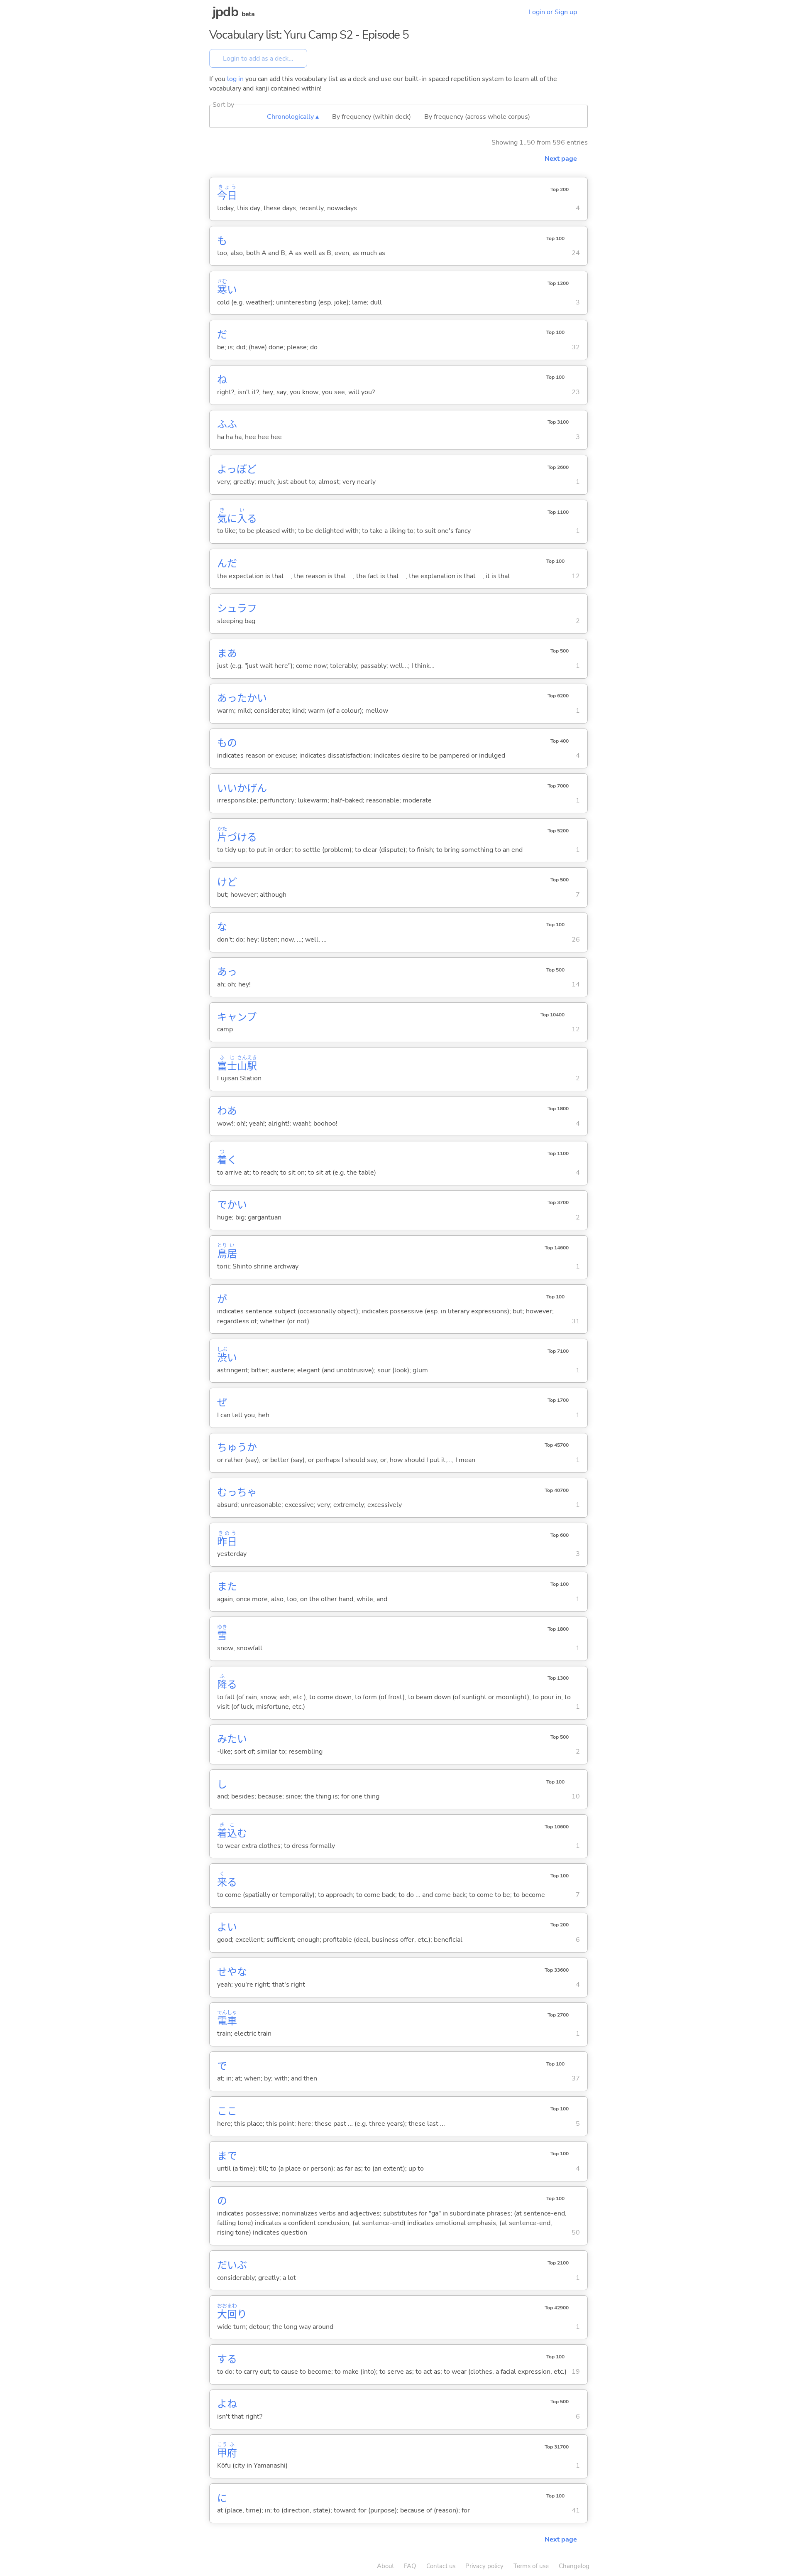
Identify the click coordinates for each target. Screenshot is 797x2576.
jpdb (225, 12)
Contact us (441, 2566)
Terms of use (531, 2566)
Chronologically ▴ (293, 117)
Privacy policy (484, 2566)
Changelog (574, 2566)
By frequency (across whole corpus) (477, 117)
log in (235, 79)
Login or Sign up (553, 12)
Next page (561, 159)
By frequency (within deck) (372, 117)
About (385, 2566)
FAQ (410, 2566)
